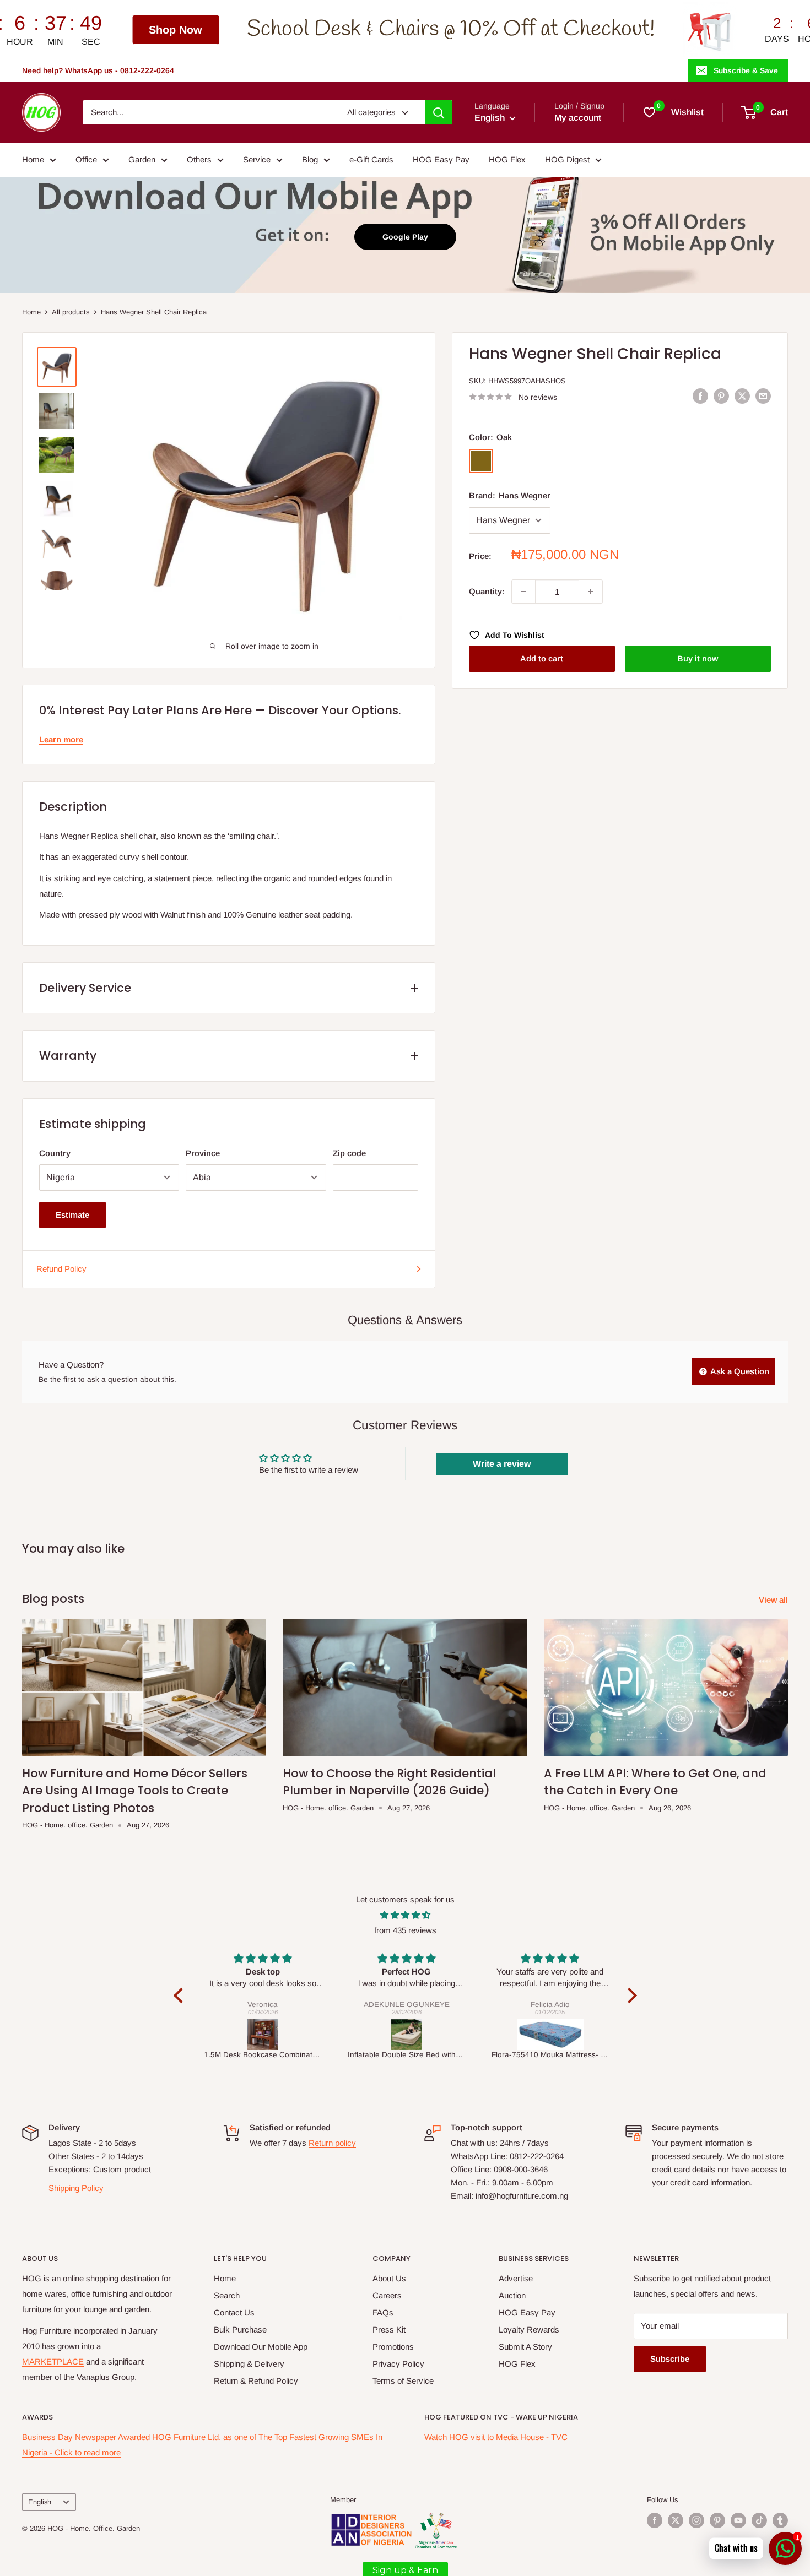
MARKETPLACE (53, 2361)
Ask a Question (739, 1371)
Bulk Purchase (240, 2330)
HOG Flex (507, 159)
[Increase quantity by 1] (591, 592)
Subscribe (670, 2359)
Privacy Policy (398, 2364)
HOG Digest (567, 159)
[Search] (439, 112)
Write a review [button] (502, 1464)
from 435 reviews (405, 1930)
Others (199, 159)
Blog (310, 159)
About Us (389, 2278)
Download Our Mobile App (261, 2347)
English (40, 2502)
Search (227, 2295)
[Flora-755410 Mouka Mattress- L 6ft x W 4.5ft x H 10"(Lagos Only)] (407, 2035)
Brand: (510, 495)
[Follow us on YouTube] (738, 2520)
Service (257, 159)
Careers (387, 2295)
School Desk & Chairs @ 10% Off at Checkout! (274, 29)
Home (33, 159)
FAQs (383, 2312)
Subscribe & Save (746, 70)
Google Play (405, 237)
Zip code (349, 1153)
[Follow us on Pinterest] (717, 2520)
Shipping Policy (76, 2188)
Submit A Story (525, 2347)
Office (86, 159)
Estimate (72, 1215)
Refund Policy (61, 1269)
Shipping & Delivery (249, 2364)
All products (71, 312)
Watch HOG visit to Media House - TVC (496, 2437)
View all (774, 1600)
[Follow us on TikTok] (759, 2520)
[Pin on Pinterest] (721, 396)
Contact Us (234, 2312)
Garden (142, 159)
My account (578, 118)
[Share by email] (763, 396)
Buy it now (698, 658)
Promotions (393, 2347)
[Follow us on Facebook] (655, 2520)
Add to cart (542, 658)
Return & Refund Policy (256, 2381)
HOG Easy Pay (441, 159)
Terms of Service (403, 2381)
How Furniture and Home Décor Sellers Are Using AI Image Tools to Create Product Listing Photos (135, 1791)
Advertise (516, 2278)
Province (203, 1153)
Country (55, 1153)
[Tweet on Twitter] (742, 396)
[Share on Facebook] (700, 396)
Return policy (332, 2143)
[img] (405, 1915)
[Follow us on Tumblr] (780, 2520)
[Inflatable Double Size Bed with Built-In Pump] (263, 2035)
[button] (181, 1995)
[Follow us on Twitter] (676, 2520)
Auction (512, 2295)
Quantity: (487, 591)
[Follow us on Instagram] (696, 2520)
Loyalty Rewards (529, 2330)
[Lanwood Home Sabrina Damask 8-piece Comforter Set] (551, 2035)
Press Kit (389, 2330)
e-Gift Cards (371, 159)
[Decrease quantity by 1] (523, 592)
